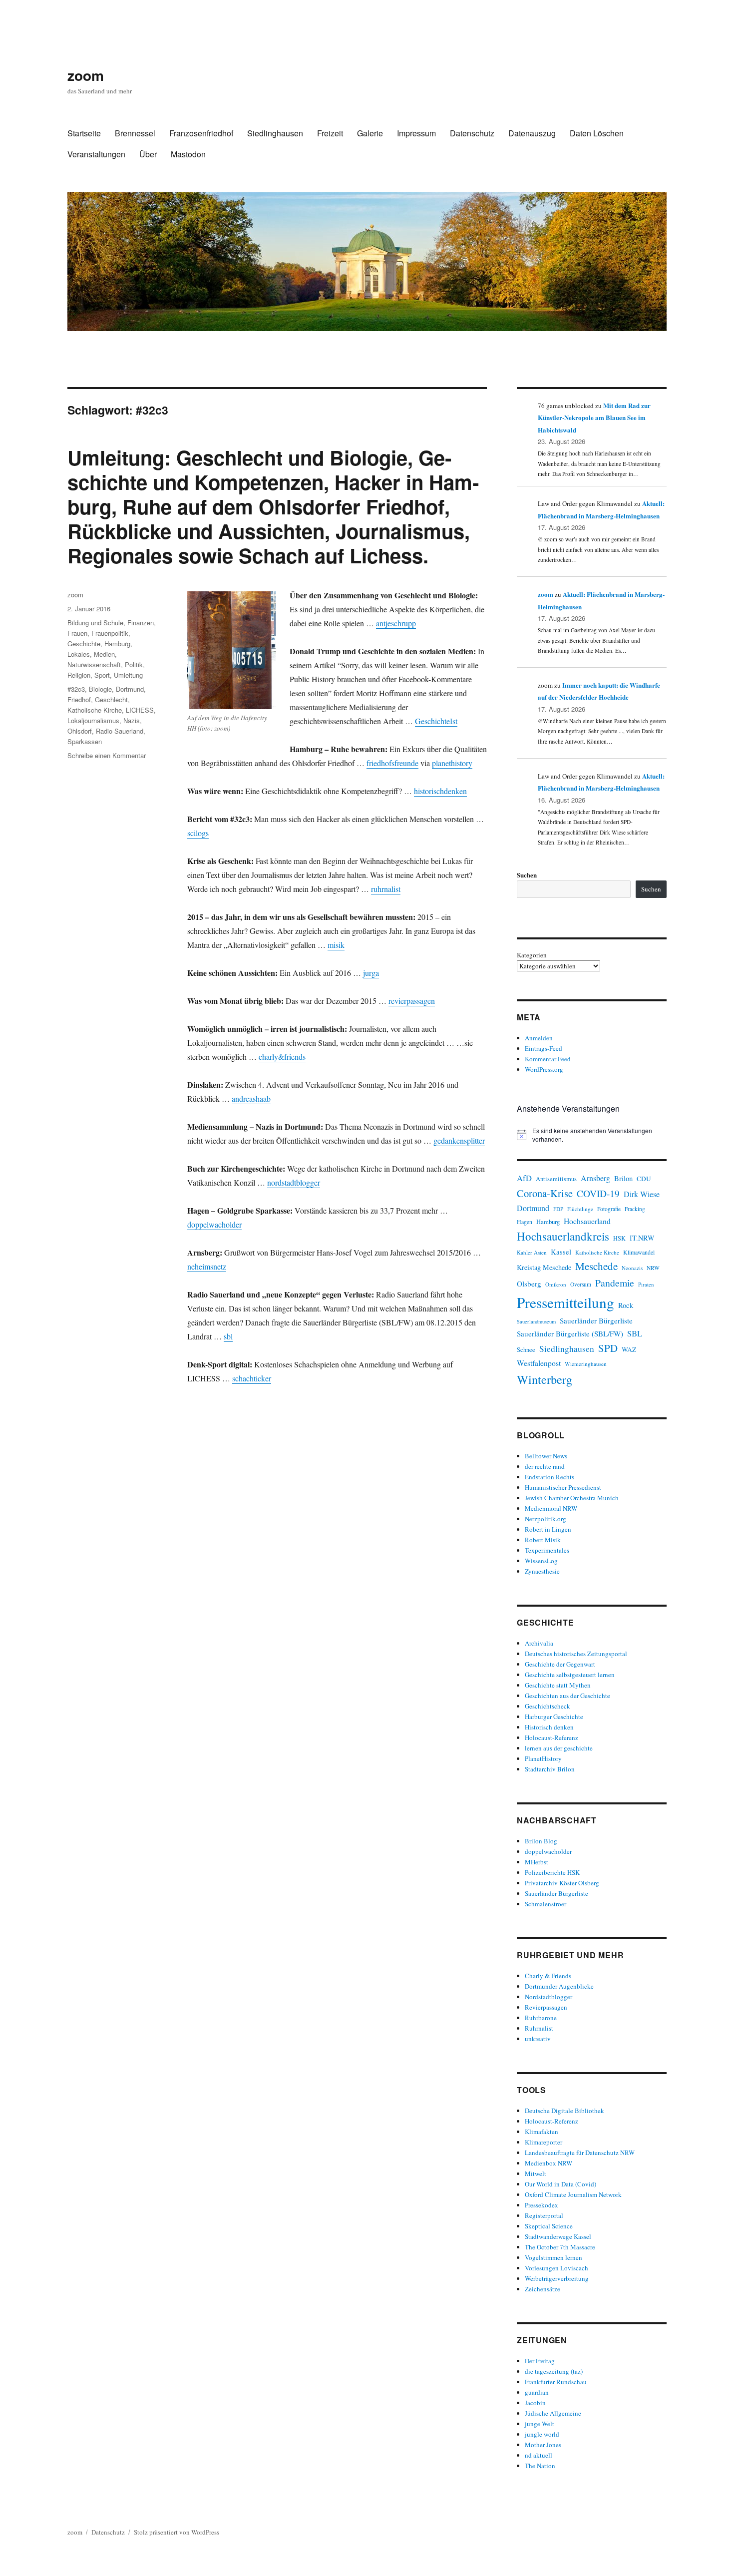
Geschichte (84, 644)
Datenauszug (532, 133)
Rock (626, 1305)
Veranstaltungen (96, 154)
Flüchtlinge (580, 1209)
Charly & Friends (548, 1976)
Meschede (596, 1266)
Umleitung (128, 675)
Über (148, 154)
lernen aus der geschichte (559, 1748)
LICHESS (140, 710)
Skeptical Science (549, 2226)
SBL (635, 1333)
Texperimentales (547, 1550)
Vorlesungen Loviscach (556, 2268)
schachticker (252, 1378)
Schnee (526, 1350)
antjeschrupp (396, 623)
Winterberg (545, 1379)
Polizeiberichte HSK (552, 1872)
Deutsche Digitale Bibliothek (564, 2111)
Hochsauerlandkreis (563, 1236)
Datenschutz (472, 133)
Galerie (370, 133)
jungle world (542, 2434)
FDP (558, 1209)
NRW (653, 1268)
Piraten (646, 1285)
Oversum (581, 1284)
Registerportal (544, 2215)
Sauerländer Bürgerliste (596, 1320)
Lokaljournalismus (93, 720)
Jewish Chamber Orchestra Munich (572, 1498)
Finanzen (141, 623)
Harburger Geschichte (554, 1717)
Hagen (525, 1222)
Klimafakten (542, 2132)
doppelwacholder (214, 1224)
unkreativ (538, 2039)
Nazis (132, 720)
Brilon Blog (541, 1841)
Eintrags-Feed (544, 1048)
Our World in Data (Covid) (560, 2184)
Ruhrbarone (541, 2018)
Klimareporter (544, 2142)
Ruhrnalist (539, 2028)
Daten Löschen (597, 133)
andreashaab (251, 1098)
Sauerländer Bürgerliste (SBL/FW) (570, 1333)
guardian (537, 2392)
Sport (102, 675)
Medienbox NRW (549, 2163)
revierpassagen (412, 1001)
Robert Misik (543, 1540)
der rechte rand (545, 1466)
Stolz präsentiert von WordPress (177, 2532)
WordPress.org (544, 1069)
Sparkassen (85, 741)
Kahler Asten (532, 1252)
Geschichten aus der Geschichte (567, 1696)
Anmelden (539, 1038)
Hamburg (117, 644)
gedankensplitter (459, 1140)
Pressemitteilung (565, 1302)
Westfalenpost (539, 1363)
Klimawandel (639, 1252)
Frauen (77, 633)
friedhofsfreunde (392, 763)
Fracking (635, 1209)
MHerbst (537, 1862)
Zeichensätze (543, 2289)
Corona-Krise (545, 1193)
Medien (104, 654)
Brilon (623, 1178)
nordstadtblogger (294, 1182)
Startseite (84, 133)
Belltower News (546, 1456)
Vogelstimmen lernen (553, 2257)
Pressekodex (542, 2205)
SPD (608, 1348)
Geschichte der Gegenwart (560, 1664)
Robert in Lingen (548, 1529)
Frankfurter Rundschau (556, 2382)
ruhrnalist (386, 889)
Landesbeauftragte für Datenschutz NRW (580, 2152)
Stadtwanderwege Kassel (558, 2236)
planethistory (452, 763)
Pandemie (615, 1283)
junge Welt (540, 2424)
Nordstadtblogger (549, 1997)
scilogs (198, 833)
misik (336, 945)
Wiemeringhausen (586, 1364)
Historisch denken (549, 1727)
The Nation (540, 2466)
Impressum (416, 133)
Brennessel (135, 133)
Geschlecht (111, 699)
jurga (371, 973)
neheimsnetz (207, 1266)
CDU (644, 1179)
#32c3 (76, 689)
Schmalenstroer (546, 1904)
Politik (134, 664)
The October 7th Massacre (560, 2247)
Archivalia (539, 1643)
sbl (228, 1336)
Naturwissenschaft (94, 664)
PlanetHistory (543, 1758)
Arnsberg (595, 1178)
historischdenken (440, 791)
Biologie (100, 689)
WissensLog (541, 1561)
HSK (619, 1238)
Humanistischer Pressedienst (563, 1487)
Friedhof (79, 699)
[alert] (592, 1135)
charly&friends (282, 1057)
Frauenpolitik (110, 633)
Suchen (527, 875)
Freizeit (330, 133)
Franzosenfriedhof (201, 133)
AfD (524, 1178)
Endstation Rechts (550, 1477)
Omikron (556, 1284)
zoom (86, 75)
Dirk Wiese (642, 1194)
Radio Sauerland (120, 731)
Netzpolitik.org (546, 1519)
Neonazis (632, 1268)
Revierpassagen (546, 2007)
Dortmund (130, 689)
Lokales (79, 654)
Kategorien (532, 955)
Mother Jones (543, 2445)
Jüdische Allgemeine (553, 2413)
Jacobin (535, 2403)
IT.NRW (642, 1238)
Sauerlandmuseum (536, 1321)
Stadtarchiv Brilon (550, 1769)
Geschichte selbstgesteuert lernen (570, 1675)
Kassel (561, 1252)
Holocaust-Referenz (551, 1737)
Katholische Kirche (95, 710)
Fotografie (609, 1209)
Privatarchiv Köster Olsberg (562, 1883)
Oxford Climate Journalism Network (573, 2194)
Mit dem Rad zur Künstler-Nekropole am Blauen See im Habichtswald (594, 418)
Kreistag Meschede (544, 1267)
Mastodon (188, 154)
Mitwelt (536, 2173)
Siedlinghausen (275, 133)
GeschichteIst (436, 721)
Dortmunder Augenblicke (559, 1986)
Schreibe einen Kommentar (107, 755)
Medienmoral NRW (551, 1508)
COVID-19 (598, 1193)
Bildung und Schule (95, 623)
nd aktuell (539, 2455)
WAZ (629, 1349)
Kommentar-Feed (548, 1059)
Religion (79, 675)
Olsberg (529, 1284)
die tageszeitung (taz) (554, 2371)
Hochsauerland (587, 1221)
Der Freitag (540, 2361)
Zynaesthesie (542, 1571)
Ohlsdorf (80, 731)
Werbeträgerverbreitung (557, 2278)
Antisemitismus (556, 1179)
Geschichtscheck (548, 1706)
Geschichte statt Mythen (558, 1685)
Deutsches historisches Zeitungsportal (576, 1654)
